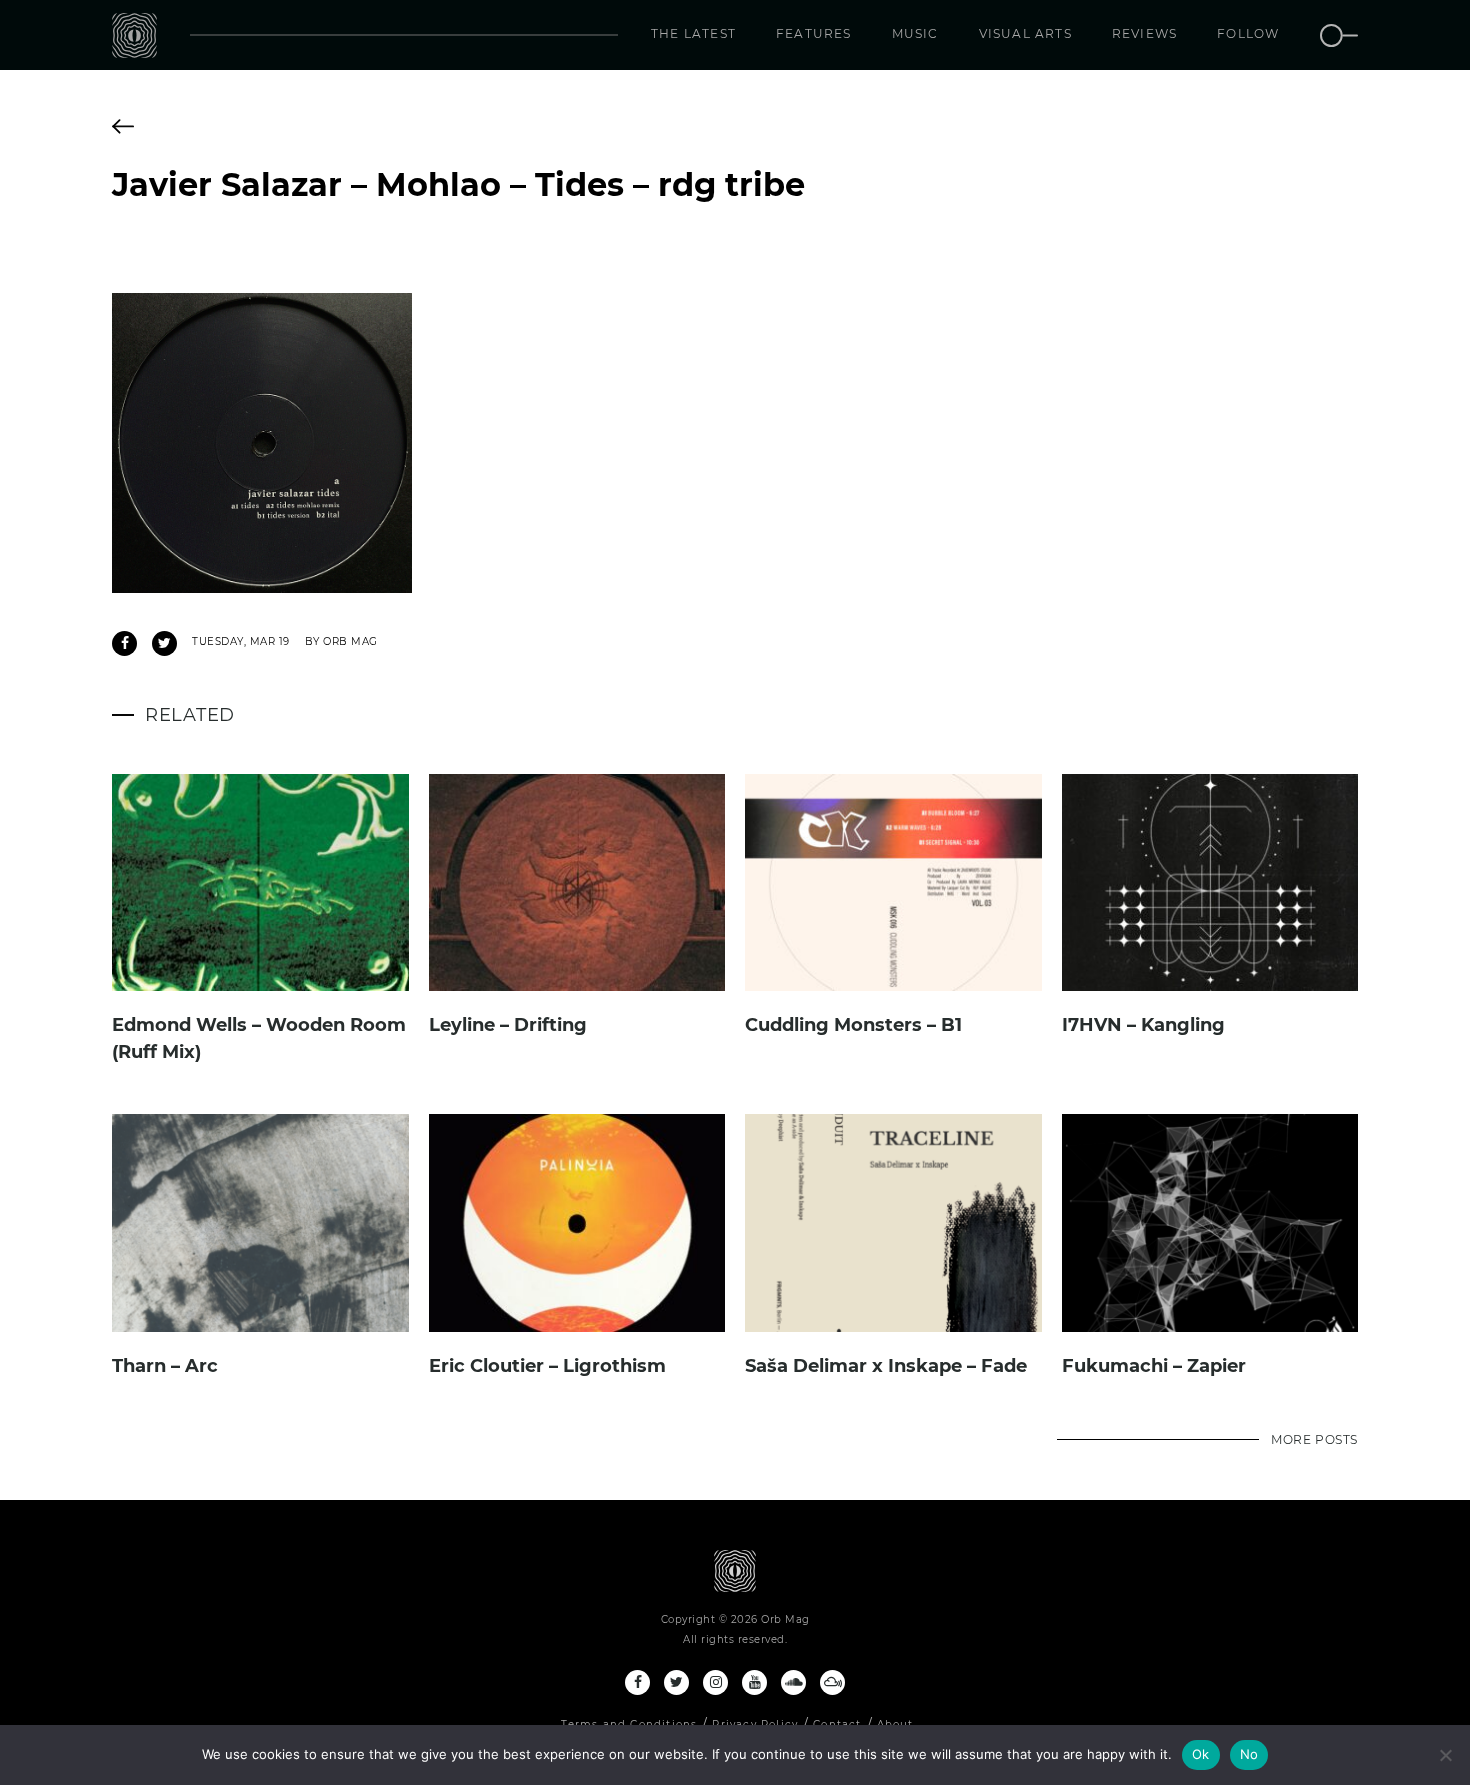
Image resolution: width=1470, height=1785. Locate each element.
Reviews (1144, 33)
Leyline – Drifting (508, 1025)
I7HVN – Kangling (1143, 1025)
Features (814, 33)
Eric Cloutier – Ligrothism (547, 1366)
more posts (1314, 1439)
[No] (1445, 1755)
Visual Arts (1025, 33)
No (1249, 1754)
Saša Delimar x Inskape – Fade (886, 1366)
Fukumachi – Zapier (1154, 1366)
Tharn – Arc (165, 1366)
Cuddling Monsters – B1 (853, 1025)
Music (915, 33)
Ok (1201, 1754)
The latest (693, 33)
